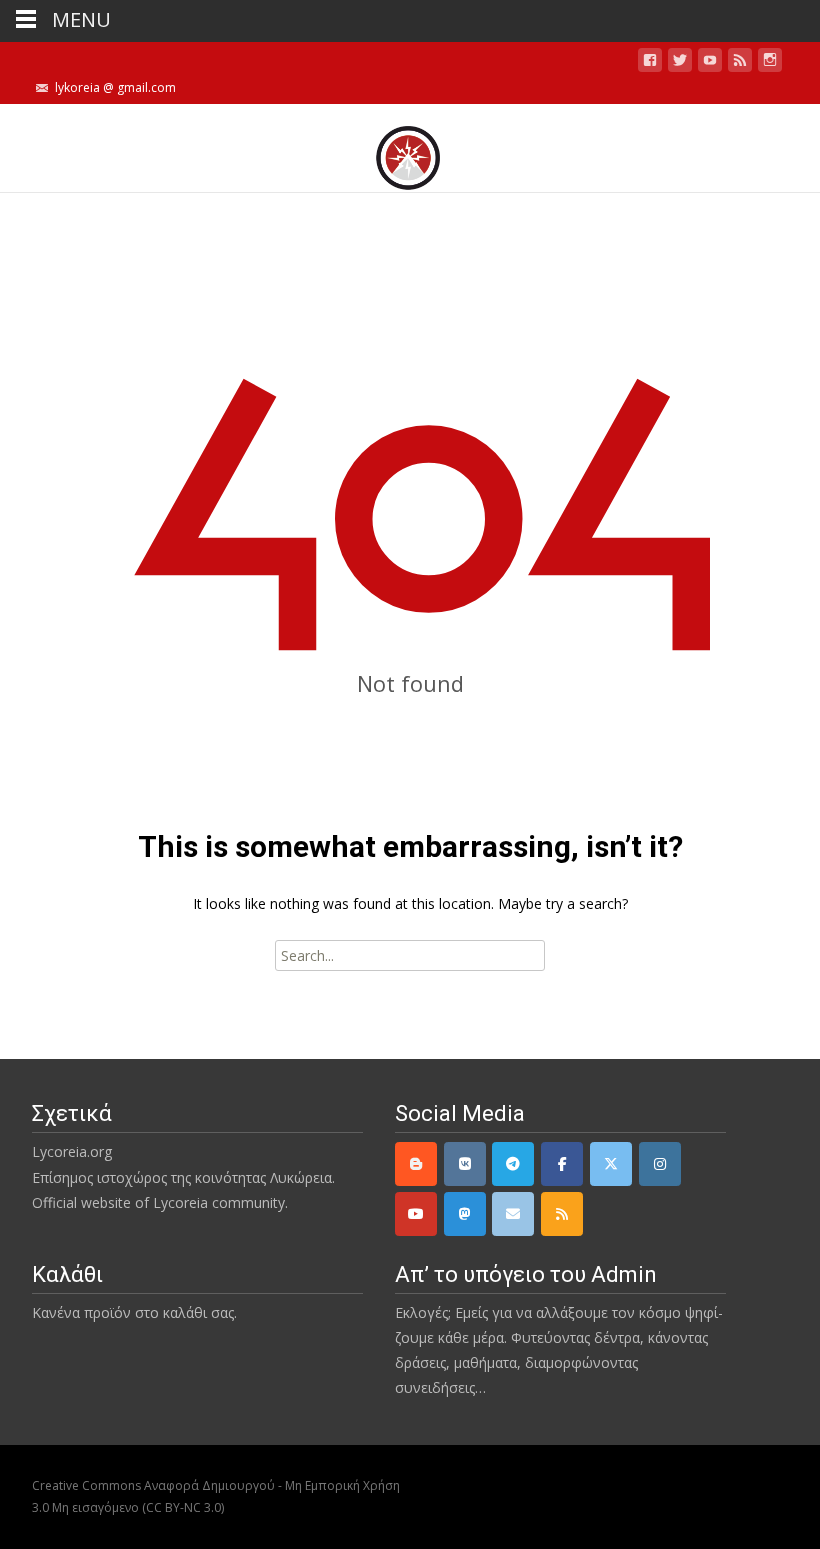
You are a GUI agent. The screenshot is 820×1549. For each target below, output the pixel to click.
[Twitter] (611, 1164)
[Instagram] (660, 1164)
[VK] (465, 1164)
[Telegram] (513, 1164)
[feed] (740, 63)
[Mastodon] (465, 1214)
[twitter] (680, 63)
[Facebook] (562, 1164)
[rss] (562, 1214)
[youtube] (710, 63)
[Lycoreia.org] (410, 148)
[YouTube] (416, 1214)
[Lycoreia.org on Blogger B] (416, 1164)
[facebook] (650, 63)
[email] (513, 1214)
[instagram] (770, 63)
